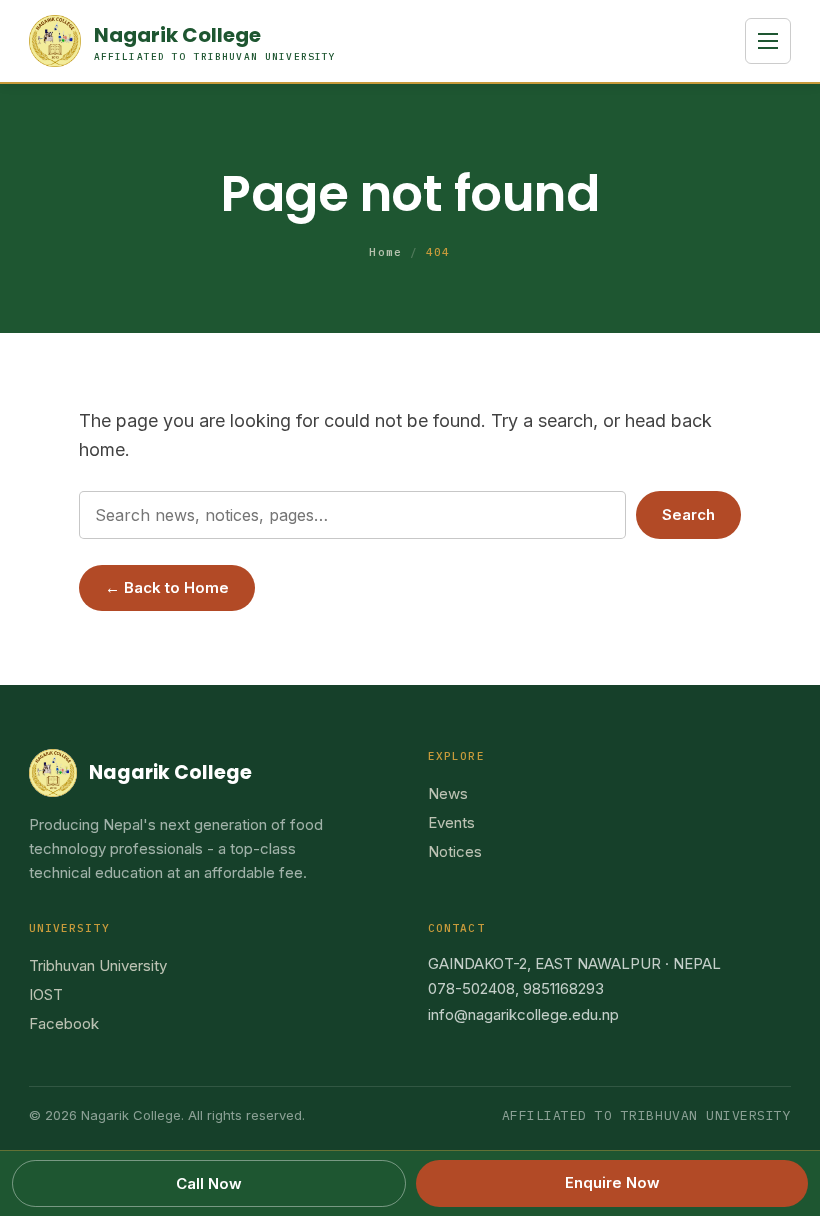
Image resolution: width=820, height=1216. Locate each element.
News (448, 793)
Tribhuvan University (98, 965)
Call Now (209, 1183)
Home (385, 252)
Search (688, 514)
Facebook (64, 1023)
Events (451, 822)
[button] (768, 41)
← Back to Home (167, 587)
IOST (46, 994)
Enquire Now (612, 1182)
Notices (455, 851)
